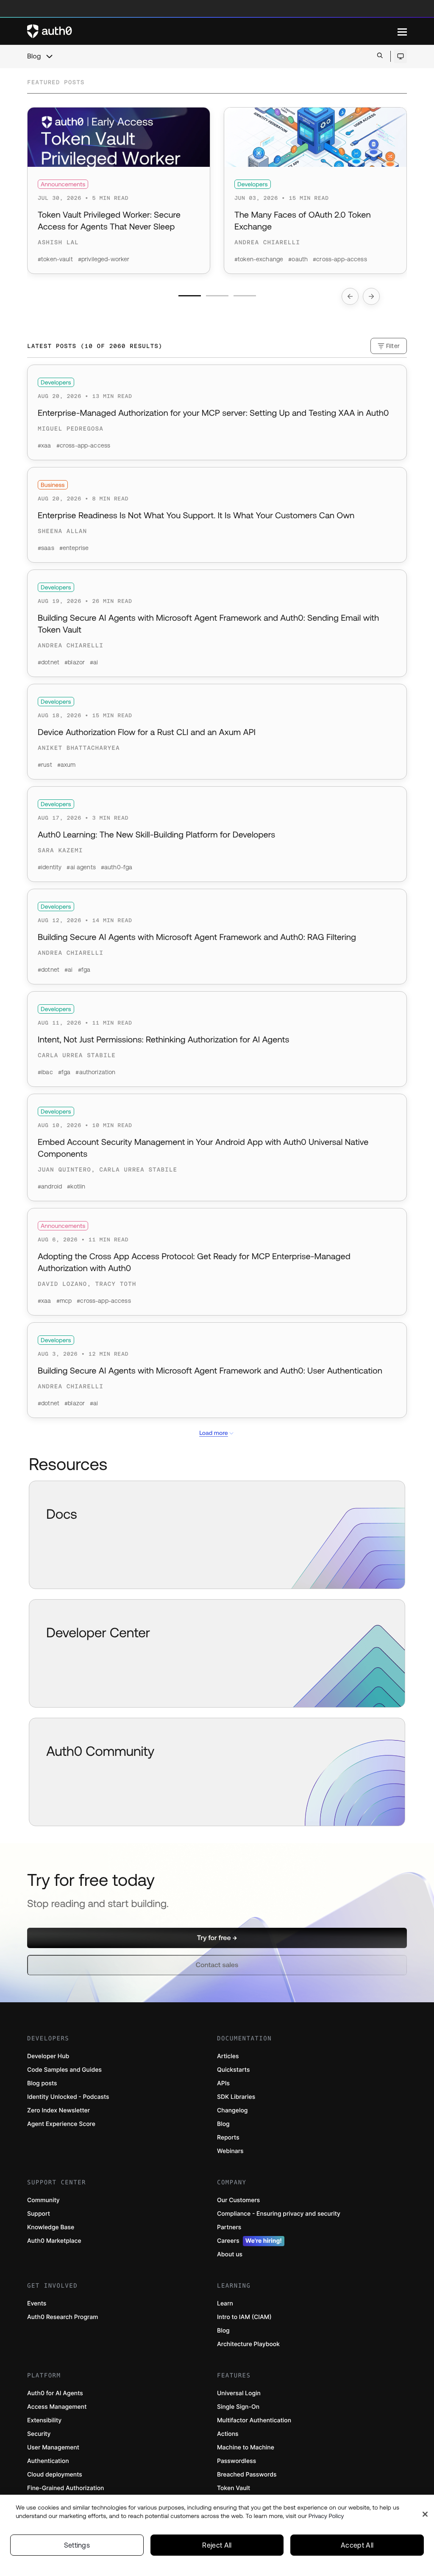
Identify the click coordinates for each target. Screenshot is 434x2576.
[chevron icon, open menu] (49, 56)
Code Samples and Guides (64, 2070)
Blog (34, 56)
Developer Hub (48, 2056)
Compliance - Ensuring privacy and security (279, 2214)
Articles (228, 2056)
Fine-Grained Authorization (65, 2488)
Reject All (217, 2545)
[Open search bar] (380, 56)
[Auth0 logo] (212, 31)
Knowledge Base (51, 2227)
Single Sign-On (238, 2407)
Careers (249, 2241)
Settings (77, 2545)
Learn (225, 2304)
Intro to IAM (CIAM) (244, 2317)
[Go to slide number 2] (217, 296)
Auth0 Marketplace (54, 2241)
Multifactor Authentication (254, 2420)
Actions (228, 2434)
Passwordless (236, 2461)
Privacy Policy (326, 2516)
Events (37, 2304)
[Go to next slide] (371, 296)
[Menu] (402, 31)
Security (39, 2434)
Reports (228, 2138)
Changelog (232, 2110)
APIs (223, 2083)
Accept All (357, 2545)
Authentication (48, 2461)
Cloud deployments (55, 2475)
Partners (229, 2227)
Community (43, 2200)
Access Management (57, 2407)
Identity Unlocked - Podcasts (68, 2097)
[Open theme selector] (400, 56)
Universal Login (239, 2393)
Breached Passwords (247, 2475)
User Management (53, 2447)
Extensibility (44, 2420)
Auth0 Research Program (63, 2317)
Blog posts (42, 2083)
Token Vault (234, 2488)
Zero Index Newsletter (58, 2110)
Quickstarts (233, 2070)
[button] (217, 1938)
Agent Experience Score (61, 2124)
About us (230, 2254)
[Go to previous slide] (350, 296)
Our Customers (238, 2200)
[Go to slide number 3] (245, 296)
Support (39, 2214)
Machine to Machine (246, 2447)
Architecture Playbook (248, 2344)
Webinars (230, 2151)
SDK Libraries (236, 2097)
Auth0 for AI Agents (55, 2393)
